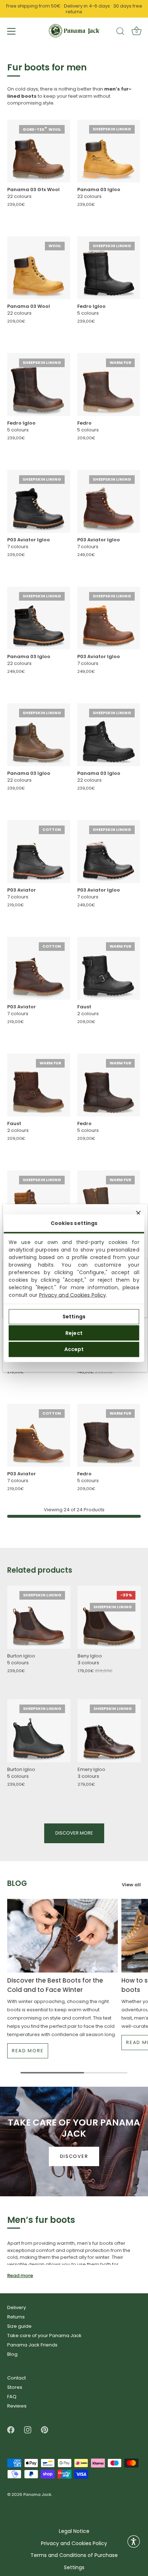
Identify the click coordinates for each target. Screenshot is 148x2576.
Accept (74, 1349)
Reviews (17, 2406)
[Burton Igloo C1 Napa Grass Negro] (39, 1731)
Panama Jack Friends (32, 2345)
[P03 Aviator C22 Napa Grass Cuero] (39, 1435)
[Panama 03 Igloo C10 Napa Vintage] (109, 151)
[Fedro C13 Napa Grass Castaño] (109, 1435)
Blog (12, 2354)
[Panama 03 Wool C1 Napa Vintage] (39, 268)
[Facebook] (11, 2430)
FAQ (12, 2397)
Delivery (17, 2307)
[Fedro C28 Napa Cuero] (109, 385)
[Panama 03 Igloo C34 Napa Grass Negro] (109, 735)
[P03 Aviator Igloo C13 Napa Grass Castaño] (109, 501)
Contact (17, 2378)
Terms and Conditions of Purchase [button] (74, 2555)
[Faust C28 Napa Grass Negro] (109, 968)
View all (131, 1884)
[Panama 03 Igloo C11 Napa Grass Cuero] (39, 735)
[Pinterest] (45, 2430)
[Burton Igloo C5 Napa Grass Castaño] (39, 1617)
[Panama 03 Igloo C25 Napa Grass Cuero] (39, 1202)
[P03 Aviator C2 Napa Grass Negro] (39, 852)
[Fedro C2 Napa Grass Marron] (109, 1085)
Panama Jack (37, 2495)
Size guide (19, 2326)
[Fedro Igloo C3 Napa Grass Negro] (109, 268)
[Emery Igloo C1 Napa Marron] (109, 1731)
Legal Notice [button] (74, 2531)
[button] (134, 2542)
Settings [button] (74, 2568)
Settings (74, 1317)
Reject (74, 1333)
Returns (16, 2317)
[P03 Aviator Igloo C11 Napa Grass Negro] (109, 852)
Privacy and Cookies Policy (73, 1295)
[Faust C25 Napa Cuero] (39, 1085)
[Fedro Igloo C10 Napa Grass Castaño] (39, 385)
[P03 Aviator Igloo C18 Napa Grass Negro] (39, 501)
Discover (74, 2156)
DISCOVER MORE (74, 1833)
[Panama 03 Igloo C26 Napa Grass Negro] (39, 618)
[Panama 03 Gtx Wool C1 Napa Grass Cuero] (39, 151)
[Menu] (11, 31)
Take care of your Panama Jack (44, 2335)
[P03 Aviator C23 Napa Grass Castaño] (39, 968)
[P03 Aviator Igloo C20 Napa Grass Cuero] (109, 618)
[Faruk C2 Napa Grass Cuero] (109, 1202)
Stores (15, 2387)
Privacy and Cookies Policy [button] (74, 2543)
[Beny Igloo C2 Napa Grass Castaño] (109, 1617)
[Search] (120, 32)
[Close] (138, 1213)
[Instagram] (28, 2430)
